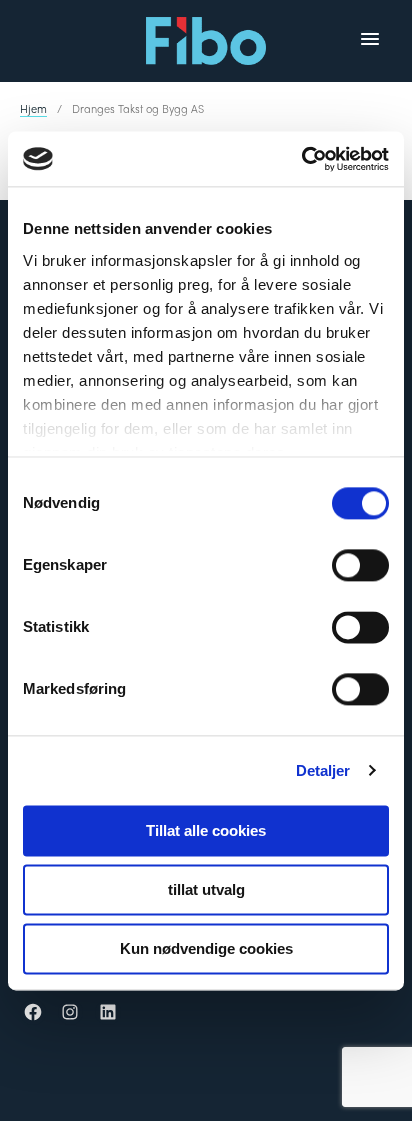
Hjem (33, 108)
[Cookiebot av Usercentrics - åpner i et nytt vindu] (301, 159)
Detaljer (323, 770)
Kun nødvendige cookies (206, 948)
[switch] (360, 565)
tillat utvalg (206, 889)
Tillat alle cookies (206, 830)
